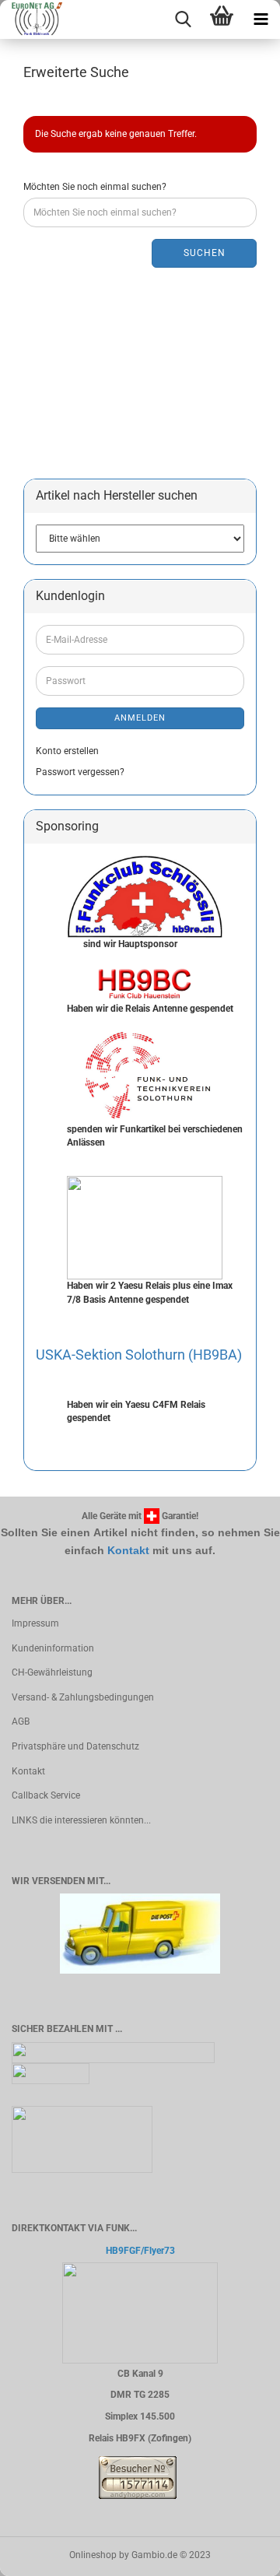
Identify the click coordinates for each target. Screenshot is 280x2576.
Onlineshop (93, 2555)
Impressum (35, 1623)
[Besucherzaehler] (138, 2477)
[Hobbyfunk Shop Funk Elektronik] (31, 19)
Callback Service (46, 1795)
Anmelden (140, 718)
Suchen (205, 253)
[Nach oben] (237, 2553)
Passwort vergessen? (80, 772)
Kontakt (128, 1550)
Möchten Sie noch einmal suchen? (95, 187)
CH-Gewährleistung (52, 1672)
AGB (21, 1721)
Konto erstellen (67, 751)
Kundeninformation (53, 1648)
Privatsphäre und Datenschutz (75, 1746)
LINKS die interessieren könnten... (81, 1820)
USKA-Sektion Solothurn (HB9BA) (139, 1355)
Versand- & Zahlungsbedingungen (83, 1697)
